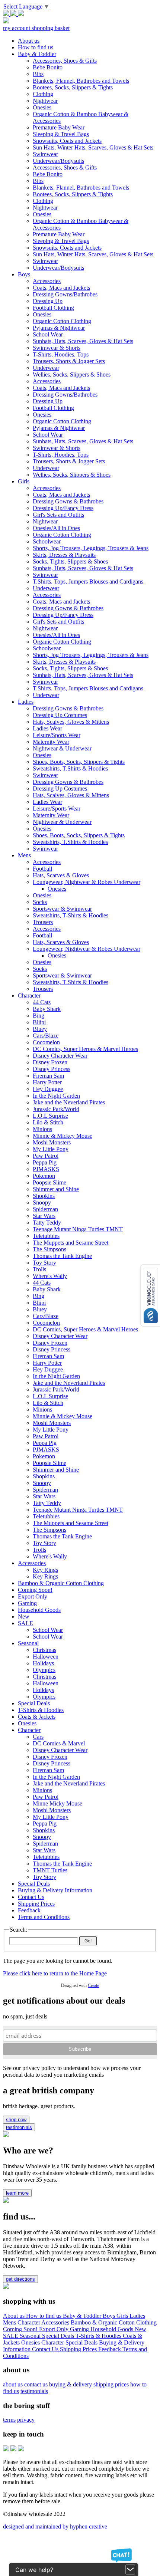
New (140, 2329)
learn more (17, 2193)
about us (13, 2384)
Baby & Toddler (83, 2316)
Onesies (31, 2342)
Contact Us (46, 2349)
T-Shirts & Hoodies (99, 2336)
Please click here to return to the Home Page (55, 1973)
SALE (11, 2336)
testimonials (19, 2127)
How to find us (44, 2316)
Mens (10, 2322)
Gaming (80, 2329)
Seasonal (31, 2336)
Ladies (137, 2316)
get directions (20, 2279)
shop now (16, 2120)
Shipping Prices (79, 2349)
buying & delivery (71, 2384)
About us (15, 2316)
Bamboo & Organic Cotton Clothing (114, 2322)
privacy (26, 2420)
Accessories (56, 2322)
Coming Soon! (21, 2329)
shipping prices (111, 2384)
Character (29, 2322)
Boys (110, 2316)
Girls (123, 2316)
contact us (36, 2384)
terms (9, 2420)
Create (93, 1985)
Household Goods (113, 2329)
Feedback (110, 2349)
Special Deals (59, 2336)
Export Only (55, 2329)
